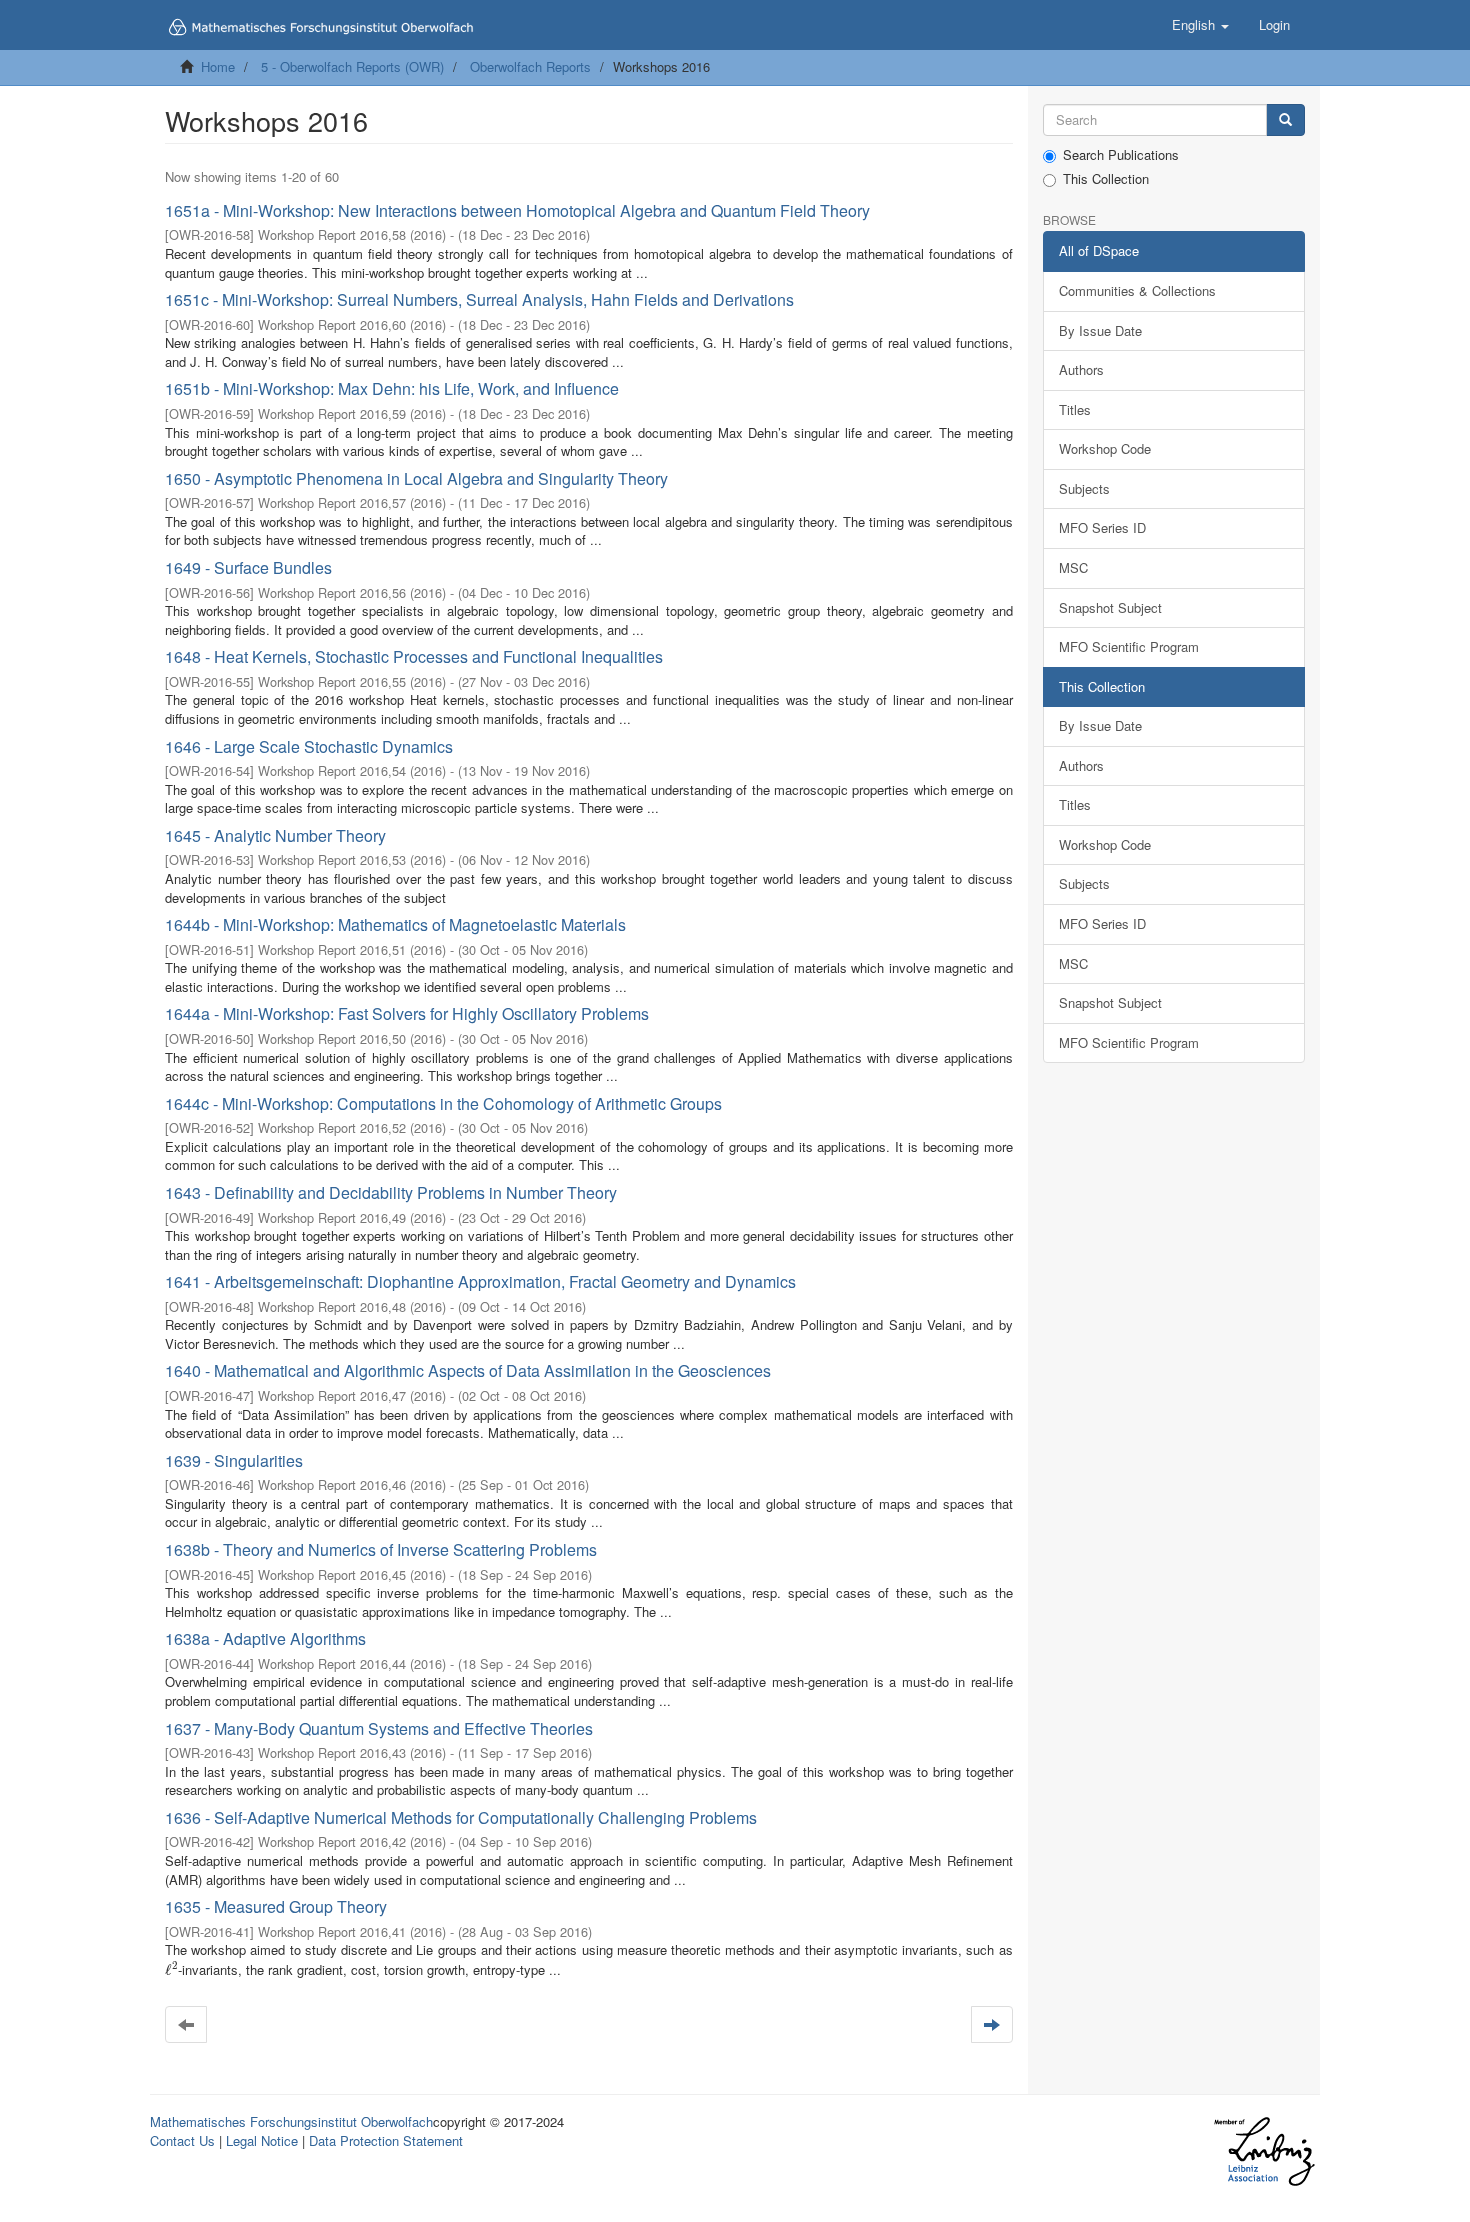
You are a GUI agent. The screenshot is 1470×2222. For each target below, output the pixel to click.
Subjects (1084, 488)
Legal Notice (262, 2140)
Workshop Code (1105, 448)
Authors (1081, 369)
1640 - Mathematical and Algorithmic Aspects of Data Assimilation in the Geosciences (468, 1370)
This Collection (1106, 179)
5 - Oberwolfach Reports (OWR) (352, 66)
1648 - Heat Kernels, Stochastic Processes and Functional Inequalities (414, 656)
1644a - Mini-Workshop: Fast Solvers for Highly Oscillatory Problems (407, 1013)
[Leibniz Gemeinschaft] (1263, 2151)
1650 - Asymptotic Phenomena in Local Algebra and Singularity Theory (416, 478)
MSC (1073, 567)
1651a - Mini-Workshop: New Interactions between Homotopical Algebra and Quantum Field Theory (517, 210)
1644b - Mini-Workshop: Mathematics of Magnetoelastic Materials (395, 924)
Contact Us (182, 2140)
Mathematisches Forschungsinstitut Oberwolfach (291, 2121)
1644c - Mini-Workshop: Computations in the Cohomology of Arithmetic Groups (443, 1103)
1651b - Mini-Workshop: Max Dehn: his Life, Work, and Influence (392, 388)
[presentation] (171, 1969)
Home (218, 66)
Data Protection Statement (386, 2140)
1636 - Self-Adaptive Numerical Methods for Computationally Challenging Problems (461, 1817)
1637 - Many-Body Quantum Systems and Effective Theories (379, 1728)
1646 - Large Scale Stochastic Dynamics (309, 746)
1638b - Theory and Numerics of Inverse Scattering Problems (381, 1549)
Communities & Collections (1137, 290)
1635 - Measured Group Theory (276, 1906)
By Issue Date (1100, 330)
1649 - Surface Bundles (248, 567)
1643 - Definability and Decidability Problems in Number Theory (391, 1192)
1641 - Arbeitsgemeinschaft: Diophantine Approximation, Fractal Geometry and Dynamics (480, 1281)
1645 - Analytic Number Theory (275, 835)
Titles (1075, 409)
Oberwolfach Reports (530, 66)
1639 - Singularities (234, 1460)
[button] (1200, 25)
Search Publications (1121, 155)
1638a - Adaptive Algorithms (265, 1638)
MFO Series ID (1102, 527)
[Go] (1285, 120)
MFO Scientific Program (1129, 646)
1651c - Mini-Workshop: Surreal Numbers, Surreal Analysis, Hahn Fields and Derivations (479, 299)
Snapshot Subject (1110, 607)
